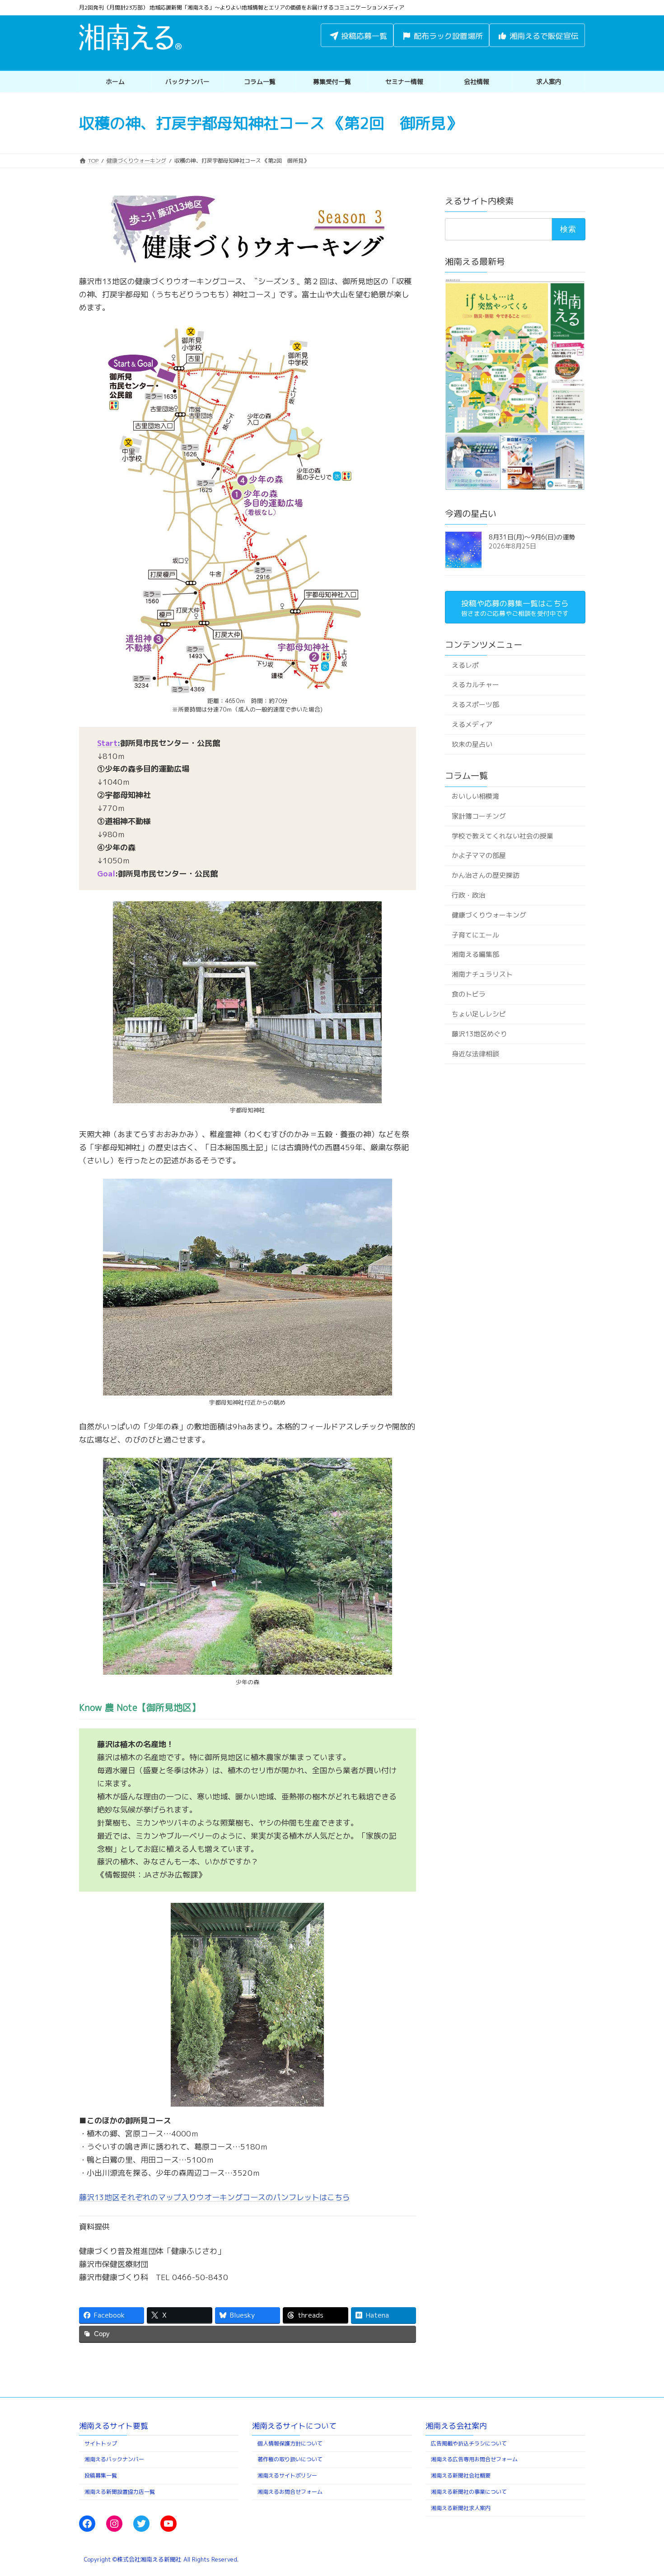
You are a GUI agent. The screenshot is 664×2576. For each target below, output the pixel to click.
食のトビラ (468, 994)
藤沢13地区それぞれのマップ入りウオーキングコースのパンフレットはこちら (215, 2197)
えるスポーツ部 (475, 705)
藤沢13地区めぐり (479, 1034)
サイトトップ (101, 2443)
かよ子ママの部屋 (478, 855)
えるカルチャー (475, 685)
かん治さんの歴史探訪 (485, 875)
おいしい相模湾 (475, 796)
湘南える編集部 (475, 954)
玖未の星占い (472, 744)
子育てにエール (475, 935)
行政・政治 (468, 895)
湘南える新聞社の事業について (469, 2492)
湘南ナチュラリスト (482, 974)
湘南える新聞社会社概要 (461, 2475)
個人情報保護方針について (290, 2443)
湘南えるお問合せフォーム (290, 2492)
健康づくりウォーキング (489, 915)
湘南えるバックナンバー (114, 2459)
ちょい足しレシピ (478, 1014)
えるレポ (465, 665)
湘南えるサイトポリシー (287, 2475)
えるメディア (472, 724)
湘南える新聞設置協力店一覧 (120, 2492)
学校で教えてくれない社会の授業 (502, 836)
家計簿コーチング (478, 816)
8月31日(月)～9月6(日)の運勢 (532, 537)
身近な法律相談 (475, 1053)
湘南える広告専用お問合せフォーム (474, 2459)
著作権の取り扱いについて (290, 2459)
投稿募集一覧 (101, 2475)
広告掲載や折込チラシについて (469, 2443)
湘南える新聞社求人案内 (461, 2508)
